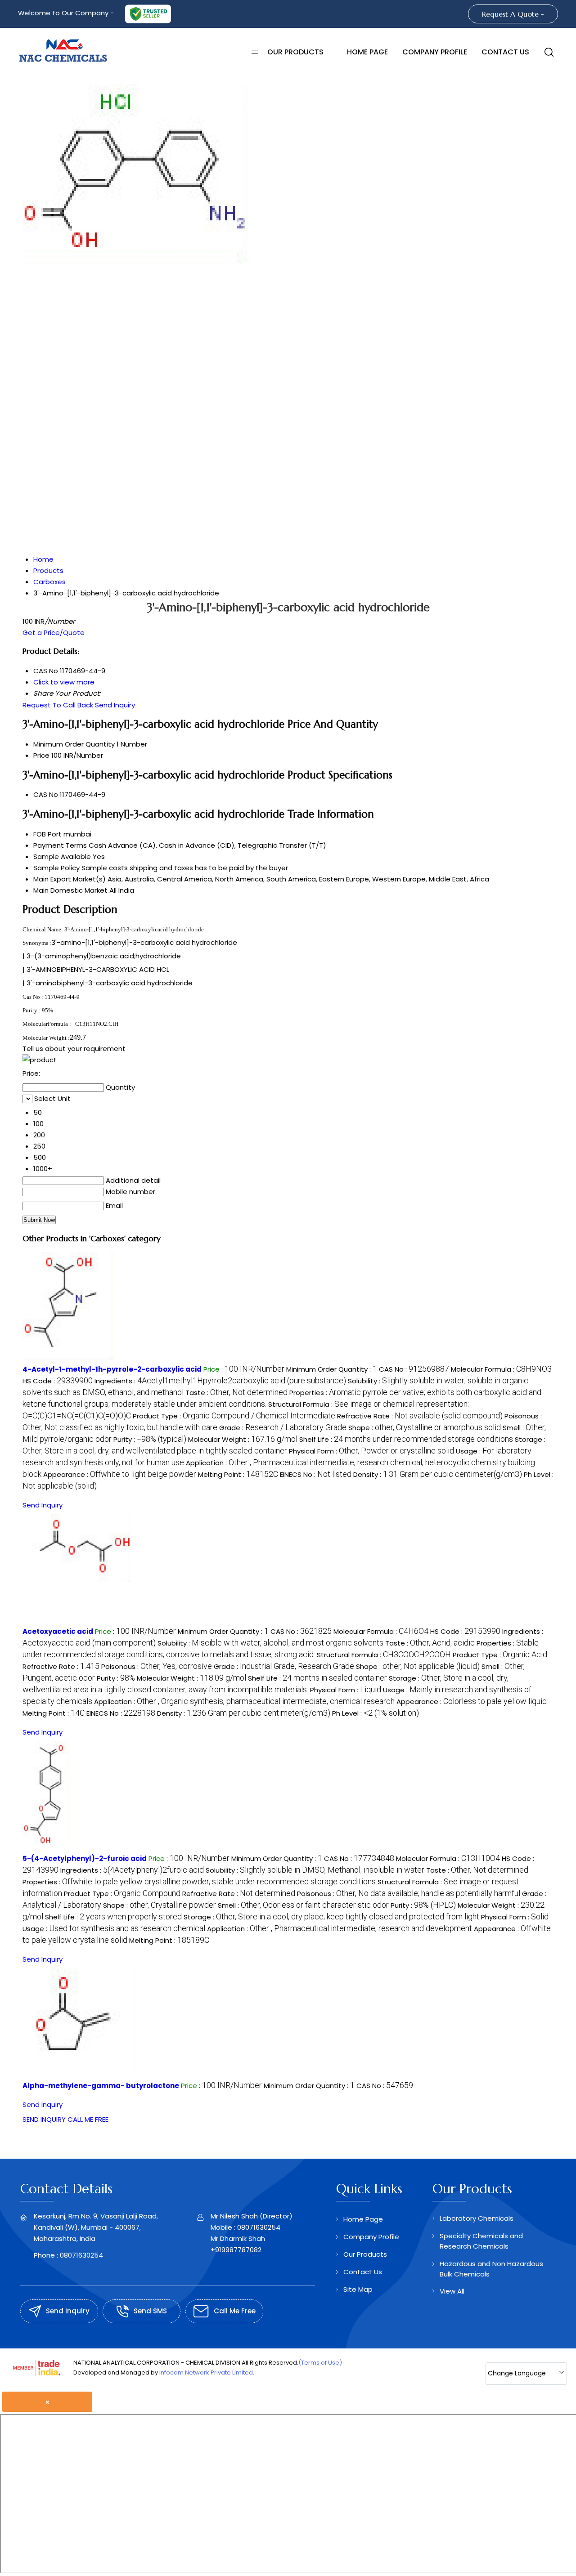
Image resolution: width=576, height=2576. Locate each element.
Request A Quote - (513, 14)
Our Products (295, 52)
